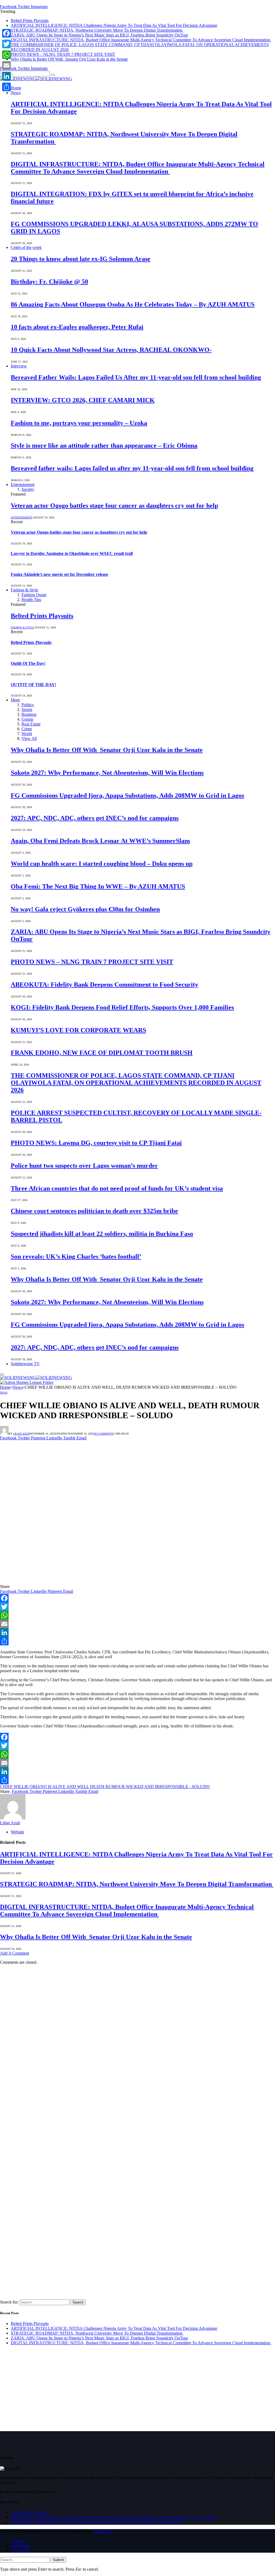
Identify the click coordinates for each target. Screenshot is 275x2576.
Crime (27, 729)
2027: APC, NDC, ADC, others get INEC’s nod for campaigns (95, 818)
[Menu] (2, 1374)
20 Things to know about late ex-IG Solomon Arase (81, 259)
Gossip (27, 719)
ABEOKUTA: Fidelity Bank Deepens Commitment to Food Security (104, 985)
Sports (27, 710)
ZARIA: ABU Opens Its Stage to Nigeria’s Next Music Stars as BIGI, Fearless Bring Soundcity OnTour (99, 35)
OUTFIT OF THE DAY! (33, 685)
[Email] (137, 1624)
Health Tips (31, 600)
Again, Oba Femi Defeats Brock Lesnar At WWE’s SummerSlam (100, 841)
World (27, 734)
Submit (58, 2560)
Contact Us (20, 2550)
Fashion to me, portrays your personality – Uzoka (79, 423)
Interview (19, 366)
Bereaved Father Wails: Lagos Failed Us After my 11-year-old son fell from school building (136, 377)
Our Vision (20, 2545)
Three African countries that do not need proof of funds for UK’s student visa (117, 1188)
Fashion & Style (24, 590)
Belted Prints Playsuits (30, 21)
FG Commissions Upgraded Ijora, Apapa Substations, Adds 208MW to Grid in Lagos (127, 795)
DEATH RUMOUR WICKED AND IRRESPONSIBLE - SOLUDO (150, 1787)
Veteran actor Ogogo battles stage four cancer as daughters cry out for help (114, 506)
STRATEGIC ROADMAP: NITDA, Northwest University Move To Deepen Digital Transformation (97, 30)
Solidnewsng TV (25, 1364)
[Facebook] (137, 1598)
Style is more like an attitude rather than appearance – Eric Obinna (104, 445)
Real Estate (31, 724)
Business (29, 714)
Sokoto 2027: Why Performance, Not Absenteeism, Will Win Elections (107, 773)
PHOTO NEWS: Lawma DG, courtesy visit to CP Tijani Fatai (96, 1143)
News (16, 93)
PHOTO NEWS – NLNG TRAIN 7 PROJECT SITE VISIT (63, 54)
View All (29, 738)
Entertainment (23, 484)
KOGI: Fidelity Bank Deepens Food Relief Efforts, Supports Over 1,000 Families (122, 1007)
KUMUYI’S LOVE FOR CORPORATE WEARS (78, 1030)
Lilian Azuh (21, 1434)
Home (16, 88)
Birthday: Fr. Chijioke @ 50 (49, 282)
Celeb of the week (26, 247)
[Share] (137, 1641)
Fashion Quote (34, 595)
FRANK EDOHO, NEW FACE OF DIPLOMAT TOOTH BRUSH (102, 1053)
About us (19, 2540)
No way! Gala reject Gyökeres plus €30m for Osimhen (85, 909)
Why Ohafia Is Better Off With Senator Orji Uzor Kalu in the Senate (69, 59)
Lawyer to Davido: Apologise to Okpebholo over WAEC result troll (72, 553)
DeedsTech (103, 2531)
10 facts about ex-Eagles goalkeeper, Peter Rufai (77, 327)
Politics (28, 705)
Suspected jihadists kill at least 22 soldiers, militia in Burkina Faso (102, 1234)
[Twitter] (137, 1607)
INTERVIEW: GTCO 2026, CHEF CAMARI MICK (83, 400)
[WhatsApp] (137, 1615)
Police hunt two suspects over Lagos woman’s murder (84, 1166)
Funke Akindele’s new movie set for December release (59, 574)
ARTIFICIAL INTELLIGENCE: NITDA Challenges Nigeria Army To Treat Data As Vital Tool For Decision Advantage (114, 25)
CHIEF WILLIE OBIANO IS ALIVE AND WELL (44, 1787)
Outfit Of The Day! (28, 663)
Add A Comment (15, 1953)
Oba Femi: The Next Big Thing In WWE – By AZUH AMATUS (98, 886)
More (15, 700)
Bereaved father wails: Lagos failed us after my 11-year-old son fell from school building (132, 468)
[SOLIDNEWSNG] (36, 79)
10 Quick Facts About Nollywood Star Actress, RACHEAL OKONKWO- (111, 350)
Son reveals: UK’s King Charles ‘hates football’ (76, 1256)
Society (28, 489)
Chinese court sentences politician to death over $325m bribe (94, 1211)
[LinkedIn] (137, 1632)
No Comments (103, 1434)
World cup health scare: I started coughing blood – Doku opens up (102, 864)
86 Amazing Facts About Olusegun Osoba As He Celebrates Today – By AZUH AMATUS (133, 304)
